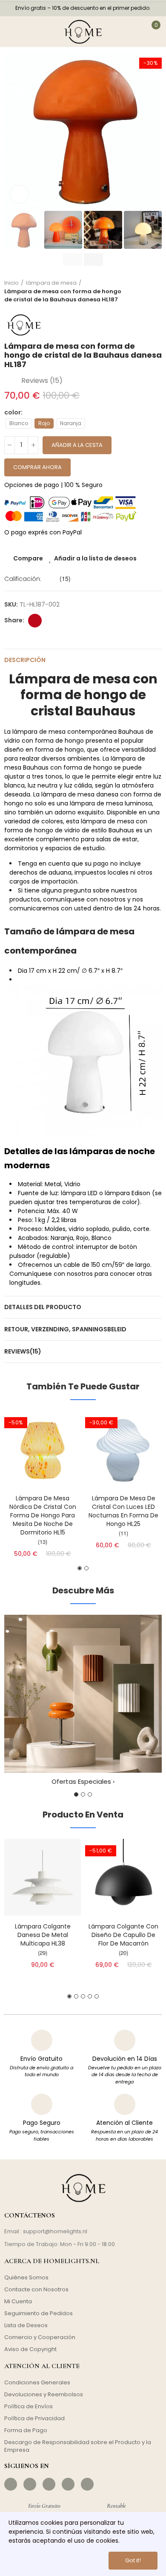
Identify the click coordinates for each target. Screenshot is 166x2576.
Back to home (145, 291)
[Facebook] (11, 2484)
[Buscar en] (33, 32)
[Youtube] (68, 2484)
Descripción (25, 660)
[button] (13, 130)
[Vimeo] (87, 2484)
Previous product (134, 291)
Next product (155, 291)
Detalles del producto (43, 1307)
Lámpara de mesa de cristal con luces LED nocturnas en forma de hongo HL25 (123, 1511)
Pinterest (35, 621)
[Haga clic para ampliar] (19, 194)
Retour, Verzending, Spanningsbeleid (65, 1329)
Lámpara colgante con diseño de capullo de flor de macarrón (123, 1935)
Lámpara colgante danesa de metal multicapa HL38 (43, 1935)
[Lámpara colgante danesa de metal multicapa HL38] (43, 1877)
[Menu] (12, 32)
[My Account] (132, 32)
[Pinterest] (49, 2484)
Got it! (133, 2560)
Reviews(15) (23, 1351)
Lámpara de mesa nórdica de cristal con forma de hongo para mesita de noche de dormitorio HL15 (43, 1515)
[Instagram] (30, 2484)
